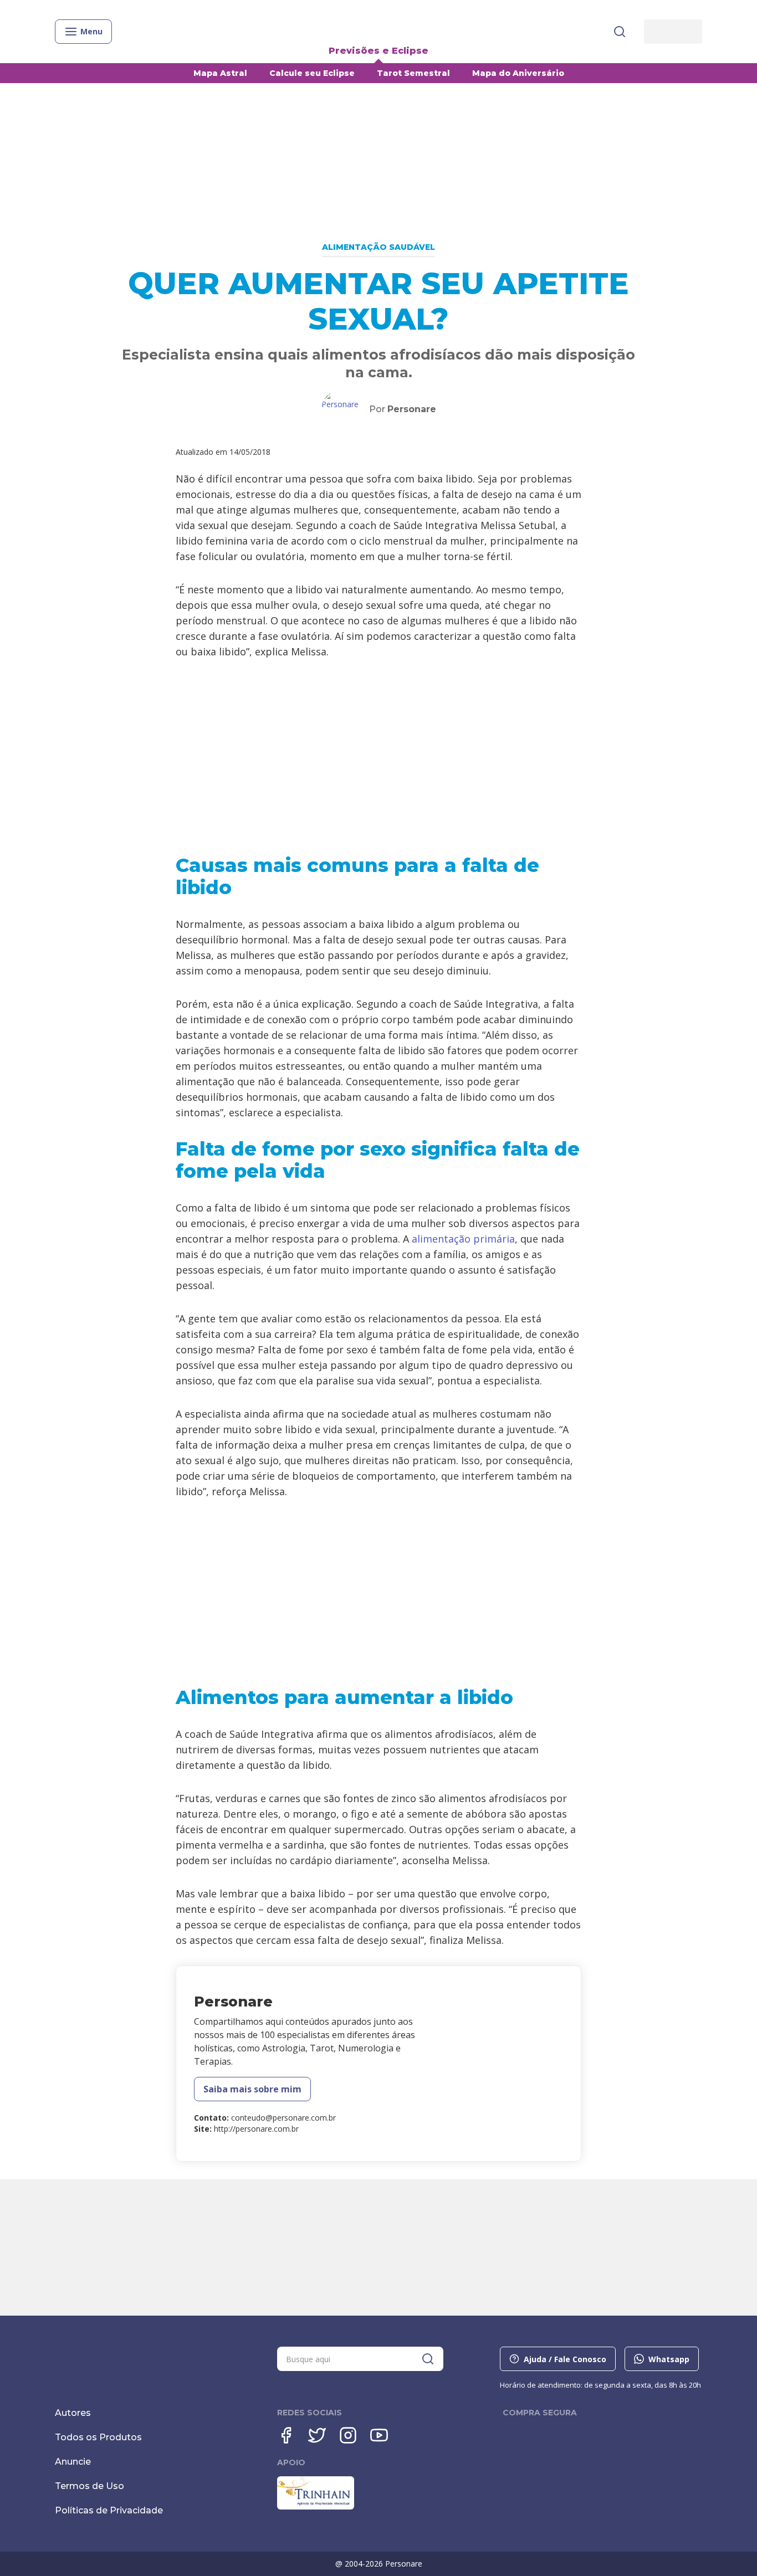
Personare (412, 409)
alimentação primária (463, 1239)
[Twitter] (317, 2435)
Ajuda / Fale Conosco (565, 2359)
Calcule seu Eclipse (312, 73)
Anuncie (73, 2462)
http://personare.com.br (256, 2129)
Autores (73, 2413)
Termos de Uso (89, 2486)
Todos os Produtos (98, 2437)
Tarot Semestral (413, 73)
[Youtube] (379, 2435)
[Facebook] (286, 2435)
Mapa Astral (220, 73)
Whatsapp (669, 2359)
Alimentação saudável (378, 247)
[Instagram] (348, 2435)
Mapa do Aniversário (518, 73)
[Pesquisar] (620, 32)
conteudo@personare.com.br (283, 2118)
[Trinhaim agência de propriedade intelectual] (316, 2507)
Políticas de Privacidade (109, 2510)
